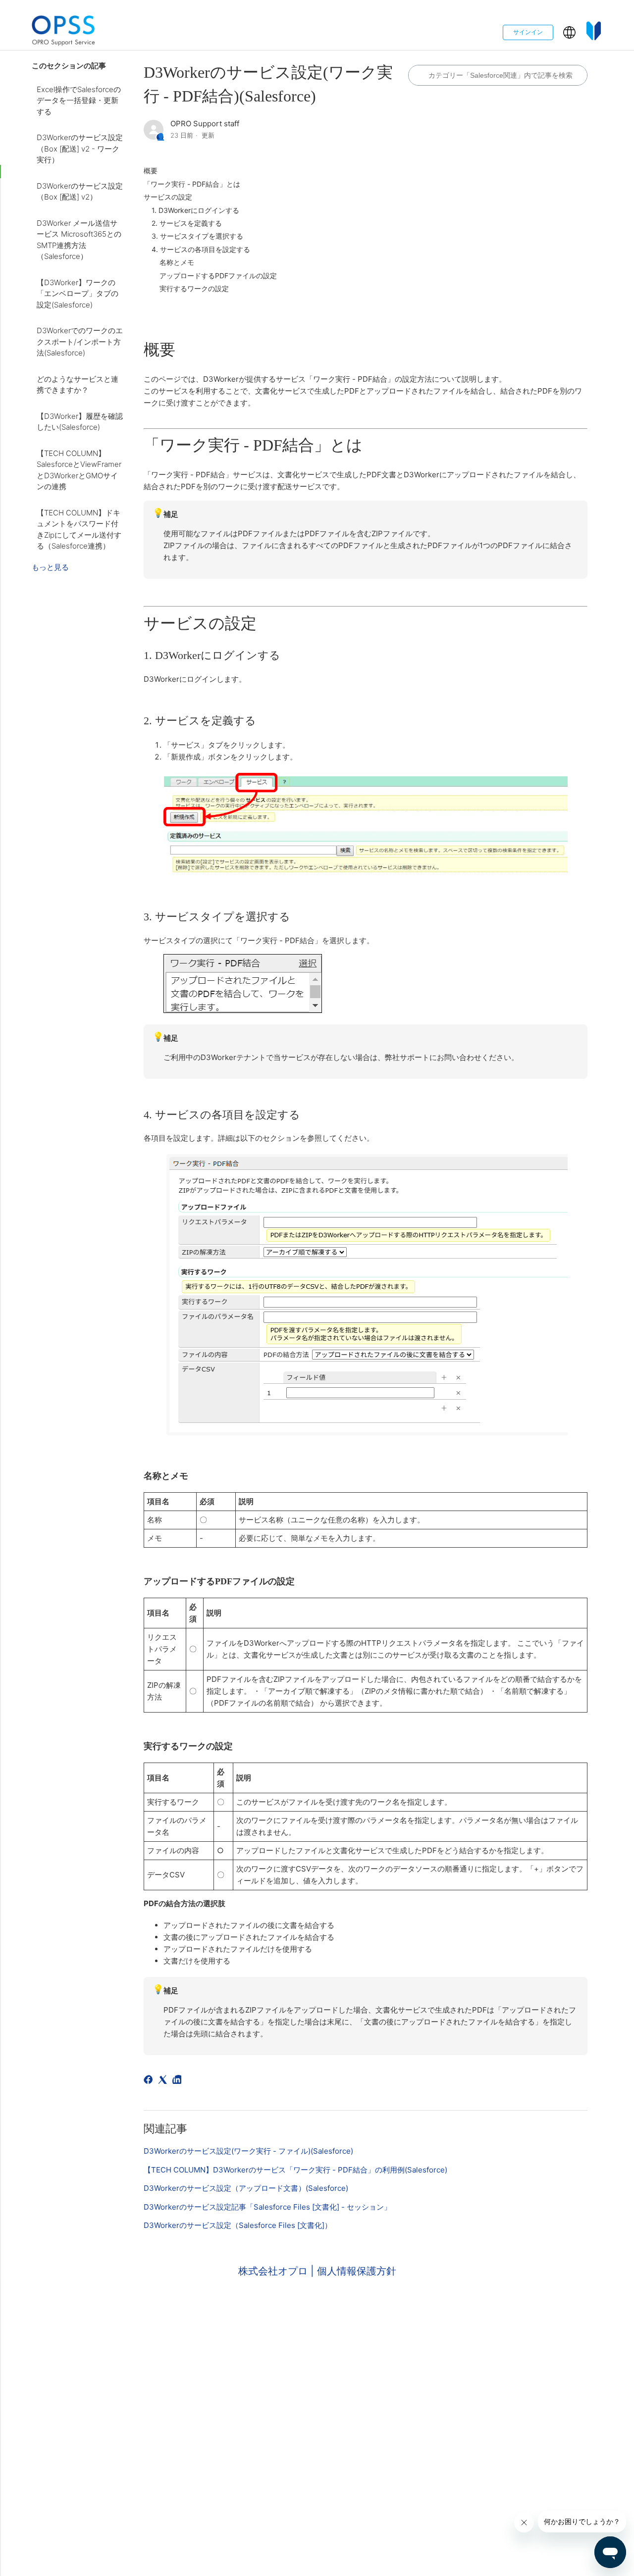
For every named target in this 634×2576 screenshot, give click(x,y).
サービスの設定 (168, 197)
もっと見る (50, 567)
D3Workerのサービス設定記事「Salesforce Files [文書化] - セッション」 (267, 2207)
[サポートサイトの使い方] (594, 32)
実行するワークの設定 (194, 288)
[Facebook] (150, 2081)
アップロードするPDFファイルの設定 (218, 276)
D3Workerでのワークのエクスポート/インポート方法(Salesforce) (80, 342)
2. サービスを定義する (187, 223)
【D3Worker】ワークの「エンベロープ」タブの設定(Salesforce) (78, 294)
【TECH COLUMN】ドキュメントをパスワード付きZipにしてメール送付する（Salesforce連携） (79, 530)
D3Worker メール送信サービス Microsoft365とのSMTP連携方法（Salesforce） (79, 240)
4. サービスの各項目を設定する (201, 249)
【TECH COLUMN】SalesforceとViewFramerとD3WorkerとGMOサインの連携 (79, 470)
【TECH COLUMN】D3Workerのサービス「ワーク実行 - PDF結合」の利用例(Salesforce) (295, 2170)
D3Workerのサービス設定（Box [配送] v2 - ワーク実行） (80, 149)
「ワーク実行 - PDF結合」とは (192, 184)
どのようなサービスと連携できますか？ (78, 385)
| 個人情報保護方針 (353, 2271)
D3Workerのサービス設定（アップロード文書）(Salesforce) (246, 2188)
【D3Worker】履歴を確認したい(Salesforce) (80, 422)
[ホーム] (63, 32)
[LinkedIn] (179, 2081)
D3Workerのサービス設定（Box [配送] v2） (80, 192)
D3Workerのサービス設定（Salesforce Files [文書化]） (238, 2225)
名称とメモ (177, 262)
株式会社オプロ (274, 2271)
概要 (151, 171)
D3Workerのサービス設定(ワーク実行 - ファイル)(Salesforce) (248, 2151)
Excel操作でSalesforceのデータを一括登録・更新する (79, 101)
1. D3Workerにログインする (195, 210)
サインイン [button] (528, 32)
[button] (569, 32)
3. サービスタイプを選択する (197, 236)
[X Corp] (164, 2081)
